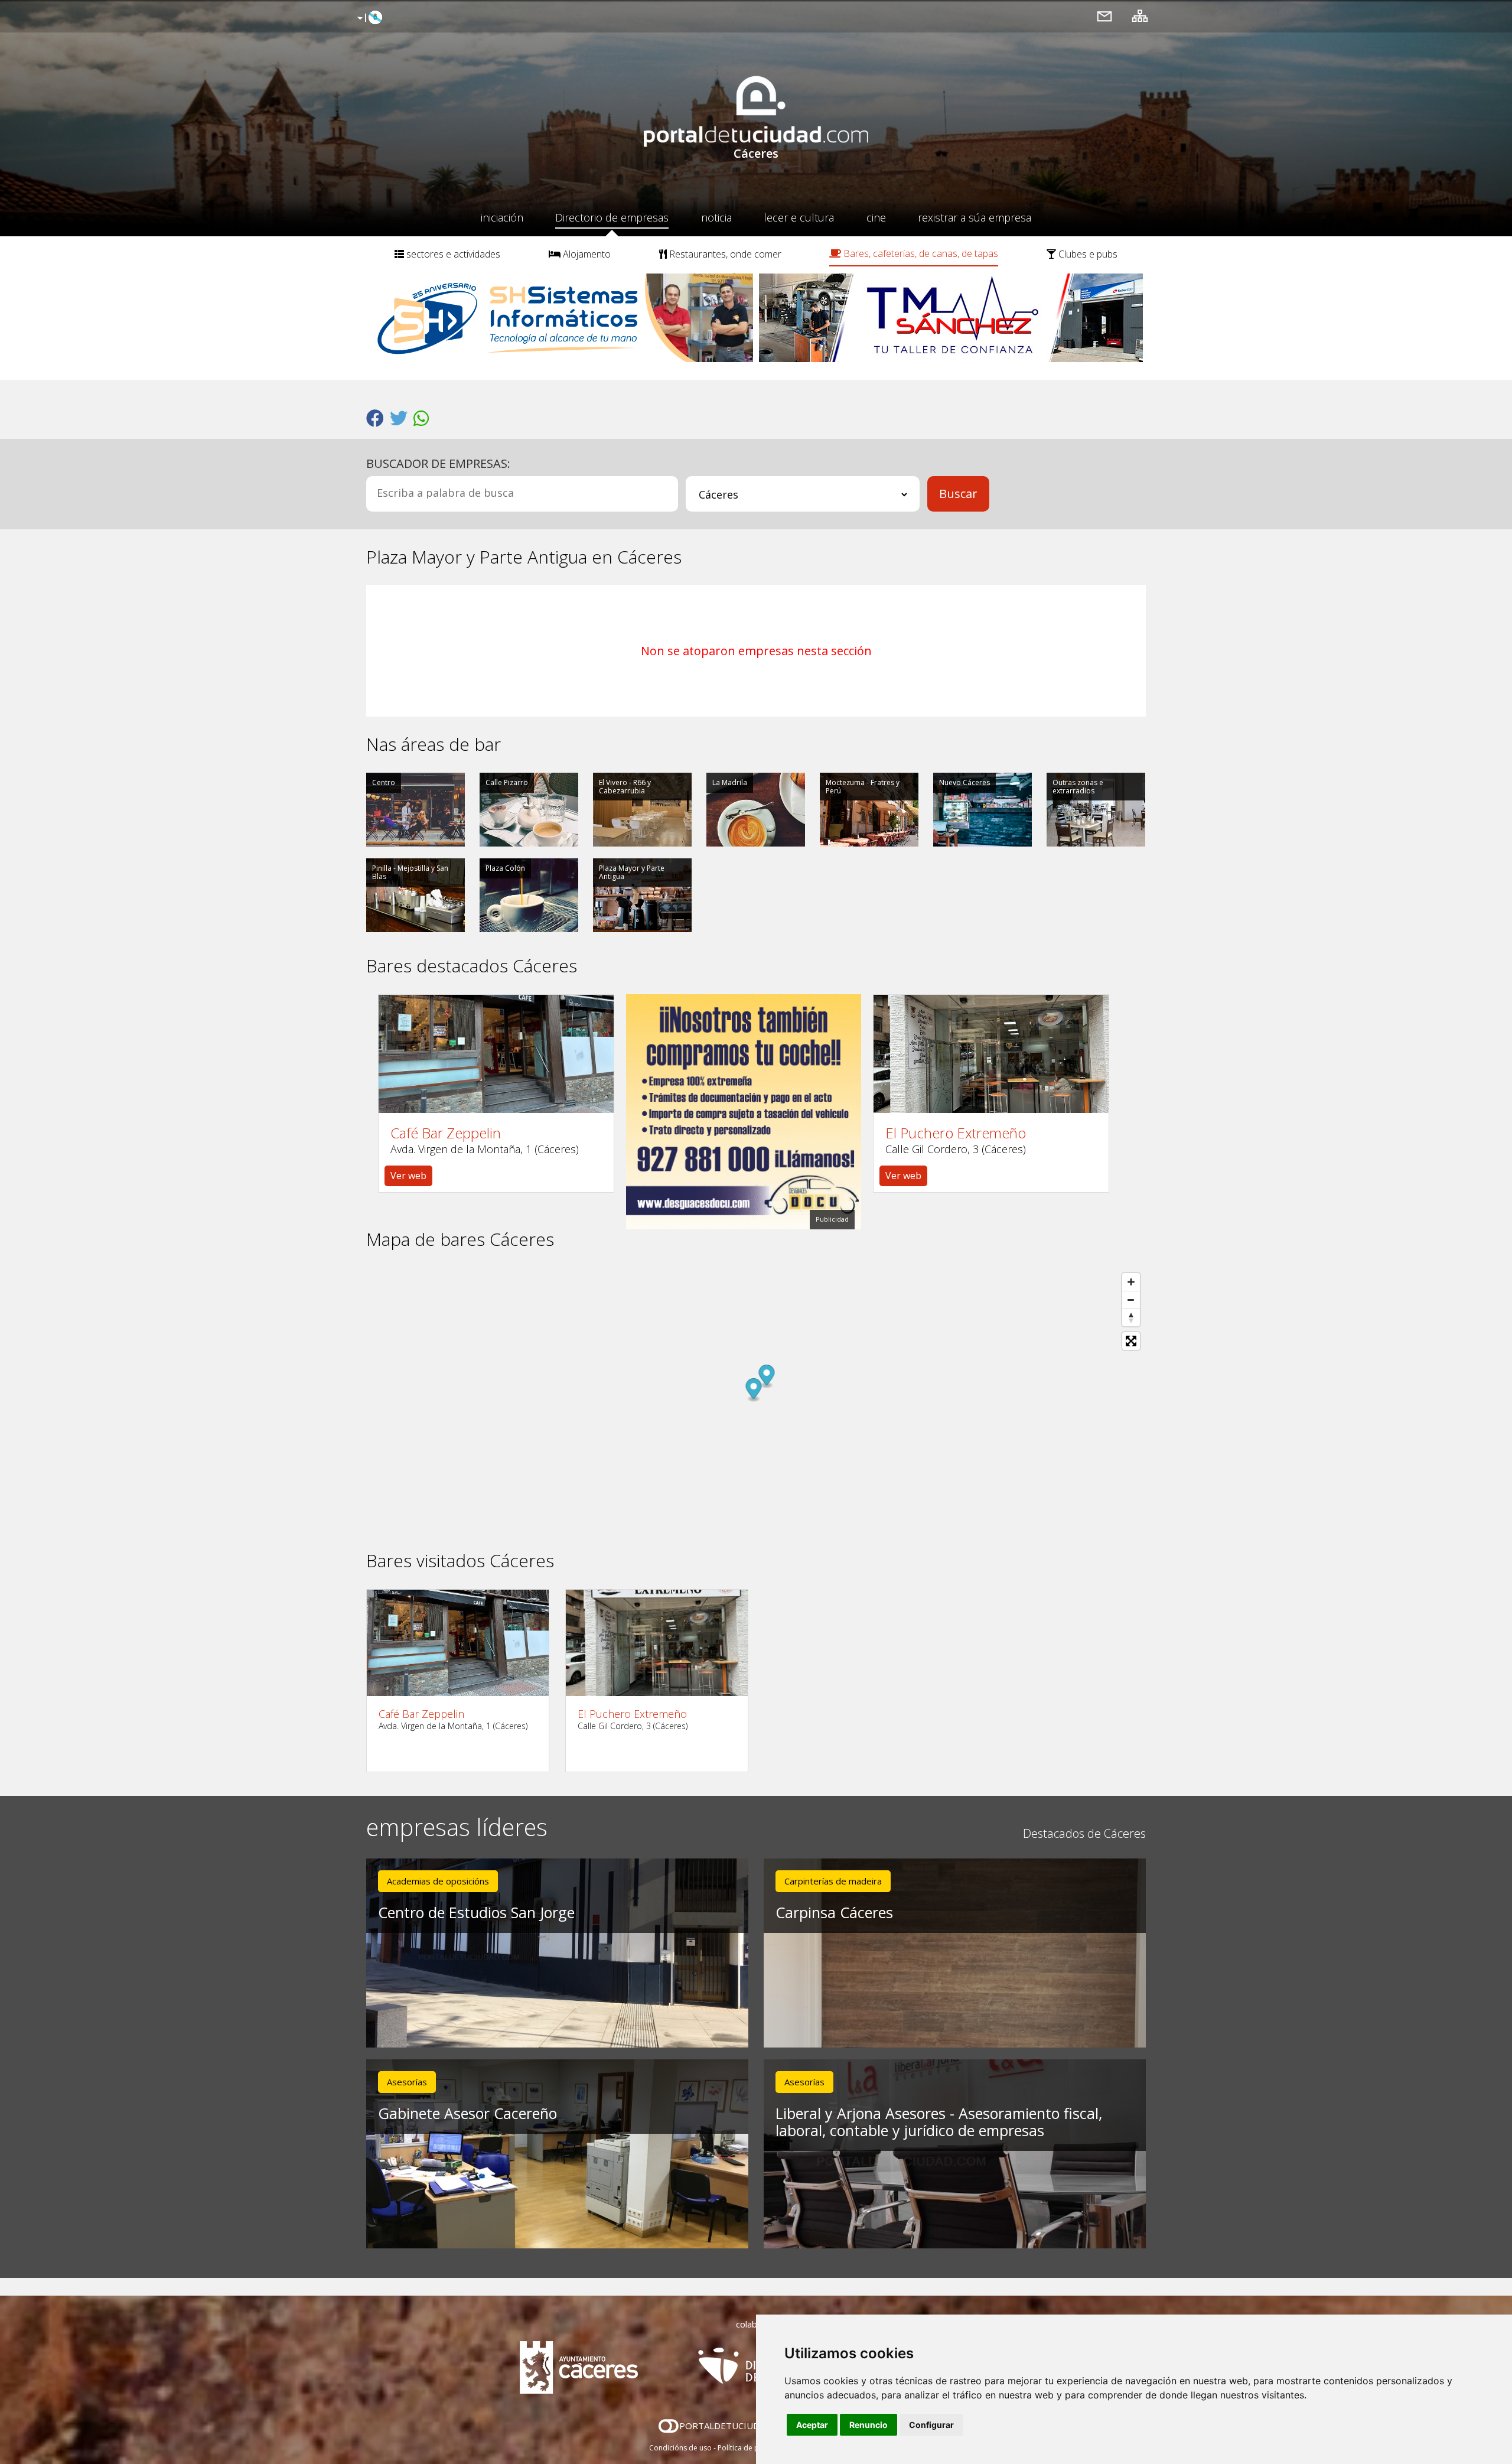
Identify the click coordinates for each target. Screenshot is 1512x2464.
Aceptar (812, 2425)
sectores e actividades (452, 254)
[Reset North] (1131, 1317)
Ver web (408, 1176)
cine (876, 217)
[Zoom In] (1131, 1282)
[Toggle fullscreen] (1131, 1341)
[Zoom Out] (1131, 1300)
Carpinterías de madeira (833, 1881)
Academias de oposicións (438, 1881)
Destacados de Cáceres (1084, 1833)
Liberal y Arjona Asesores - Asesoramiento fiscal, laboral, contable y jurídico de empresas (939, 2122)
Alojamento (586, 254)
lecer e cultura (799, 217)
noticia (716, 217)
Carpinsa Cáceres (834, 1912)
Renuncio (869, 2425)
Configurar (931, 2425)
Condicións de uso (680, 2448)
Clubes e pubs (1087, 254)
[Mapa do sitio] (1140, 16)
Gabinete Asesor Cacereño (467, 2113)
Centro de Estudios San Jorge (476, 1912)
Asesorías (407, 2082)
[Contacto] (1104, 16)
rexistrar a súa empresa (975, 217)
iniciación (502, 217)
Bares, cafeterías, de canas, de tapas (920, 253)
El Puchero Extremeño (956, 1133)
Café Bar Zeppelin (446, 1133)
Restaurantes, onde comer (724, 254)
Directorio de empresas (612, 217)
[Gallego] (368, 18)
